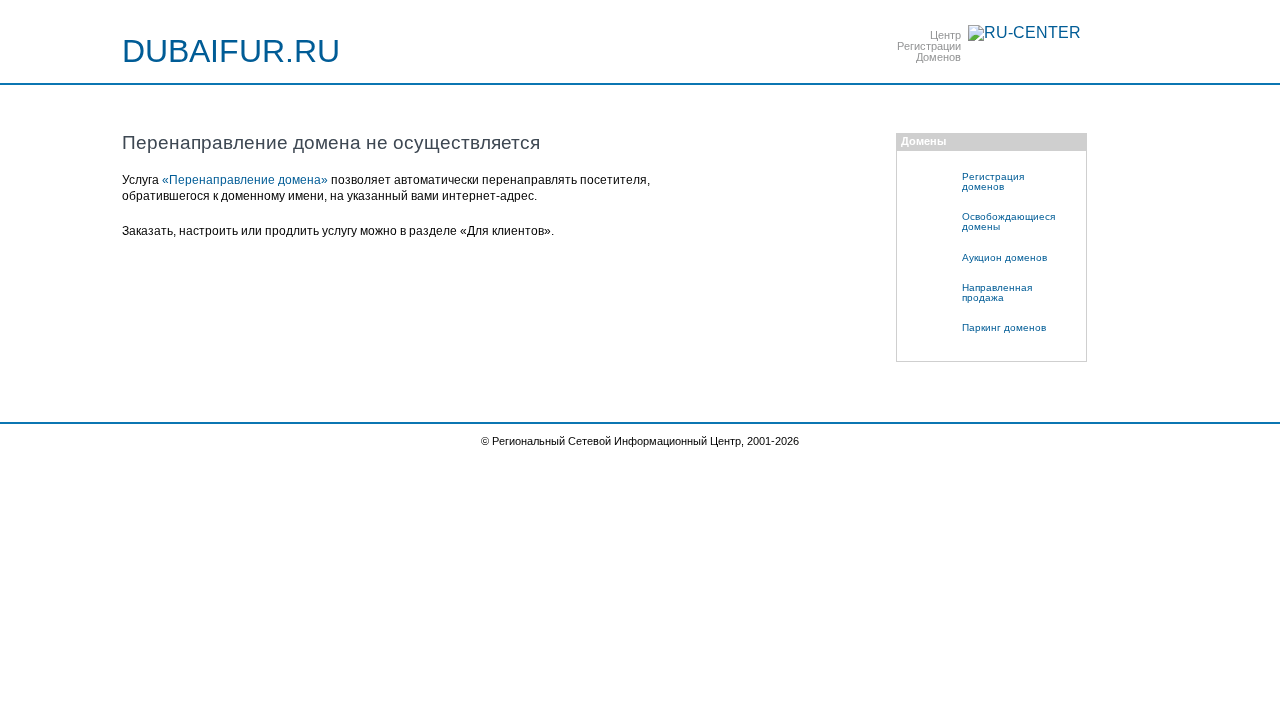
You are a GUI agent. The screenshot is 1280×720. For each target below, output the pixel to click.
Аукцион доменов (1004, 257)
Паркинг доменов (1004, 327)
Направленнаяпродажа (997, 292)
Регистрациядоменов (993, 181)
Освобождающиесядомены (1008, 221)
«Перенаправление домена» (245, 180)
